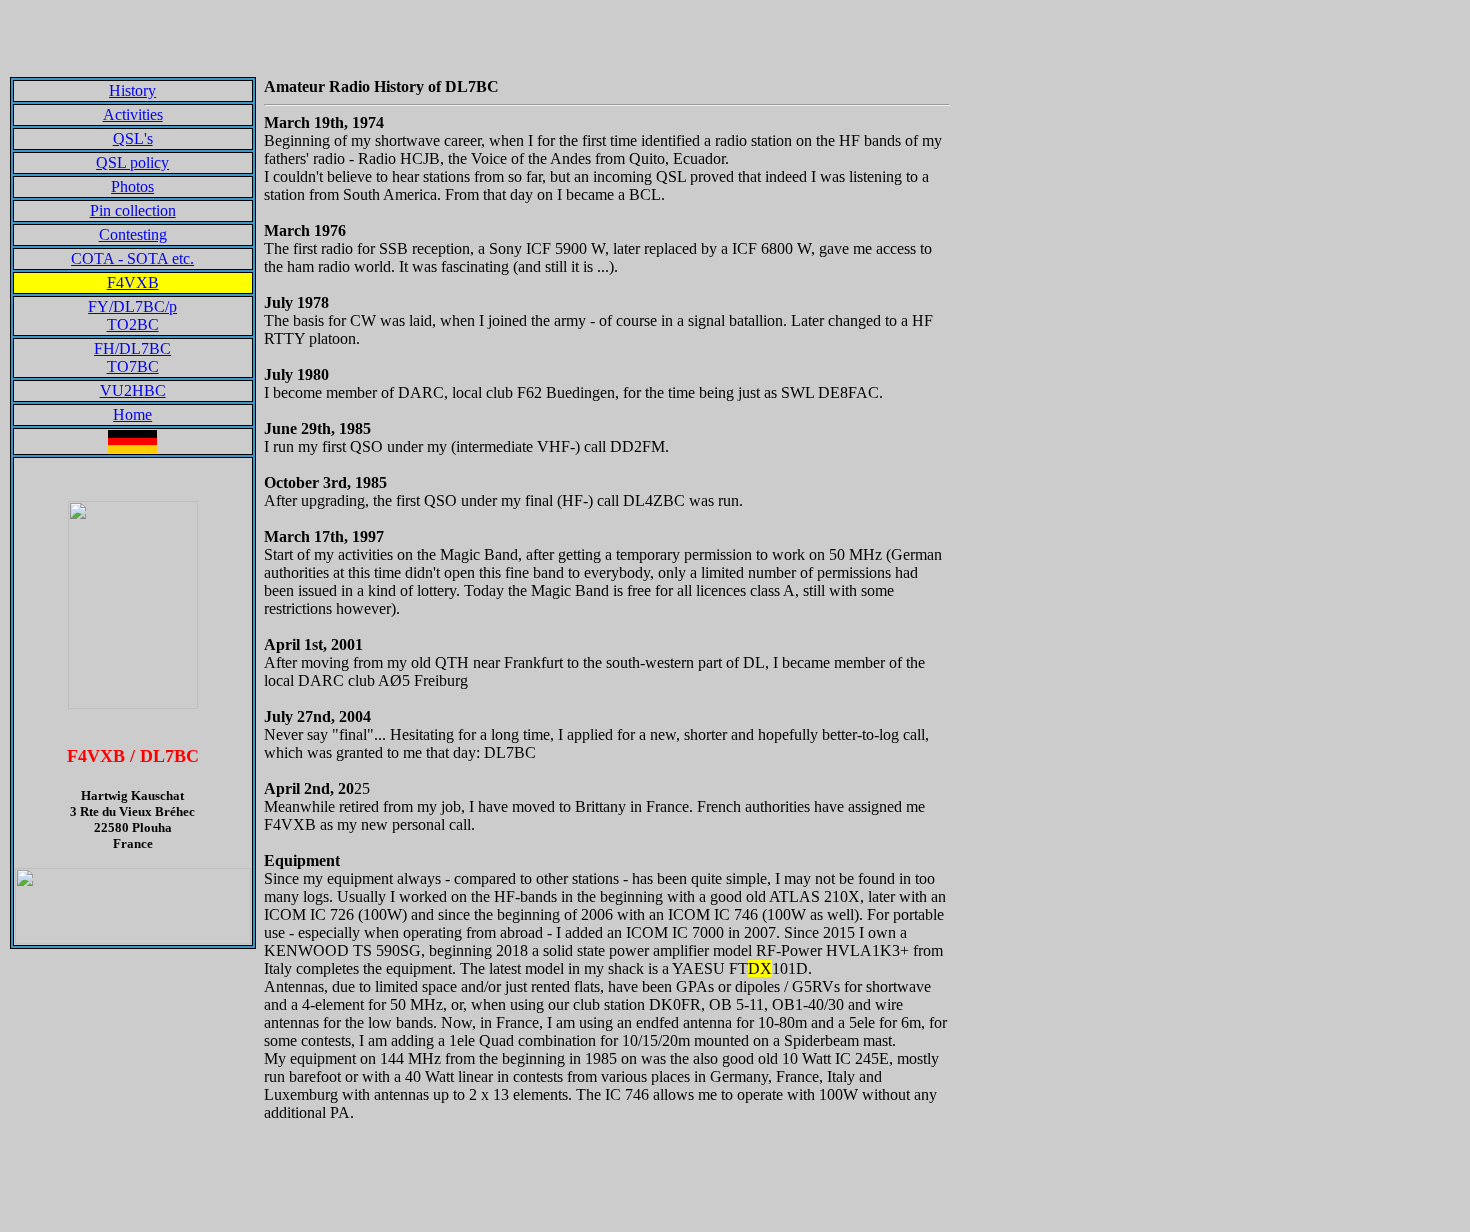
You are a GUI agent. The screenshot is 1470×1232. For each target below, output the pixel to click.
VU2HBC (133, 390)
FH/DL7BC (132, 348)
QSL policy (132, 162)
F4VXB (133, 282)
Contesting (133, 234)
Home (132, 414)
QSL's (133, 138)
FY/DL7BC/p (132, 306)
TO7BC (133, 366)
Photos (132, 186)
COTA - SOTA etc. (132, 258)
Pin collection (133, 210)
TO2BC (133, 324)
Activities (133, 114)
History (132, 90)
